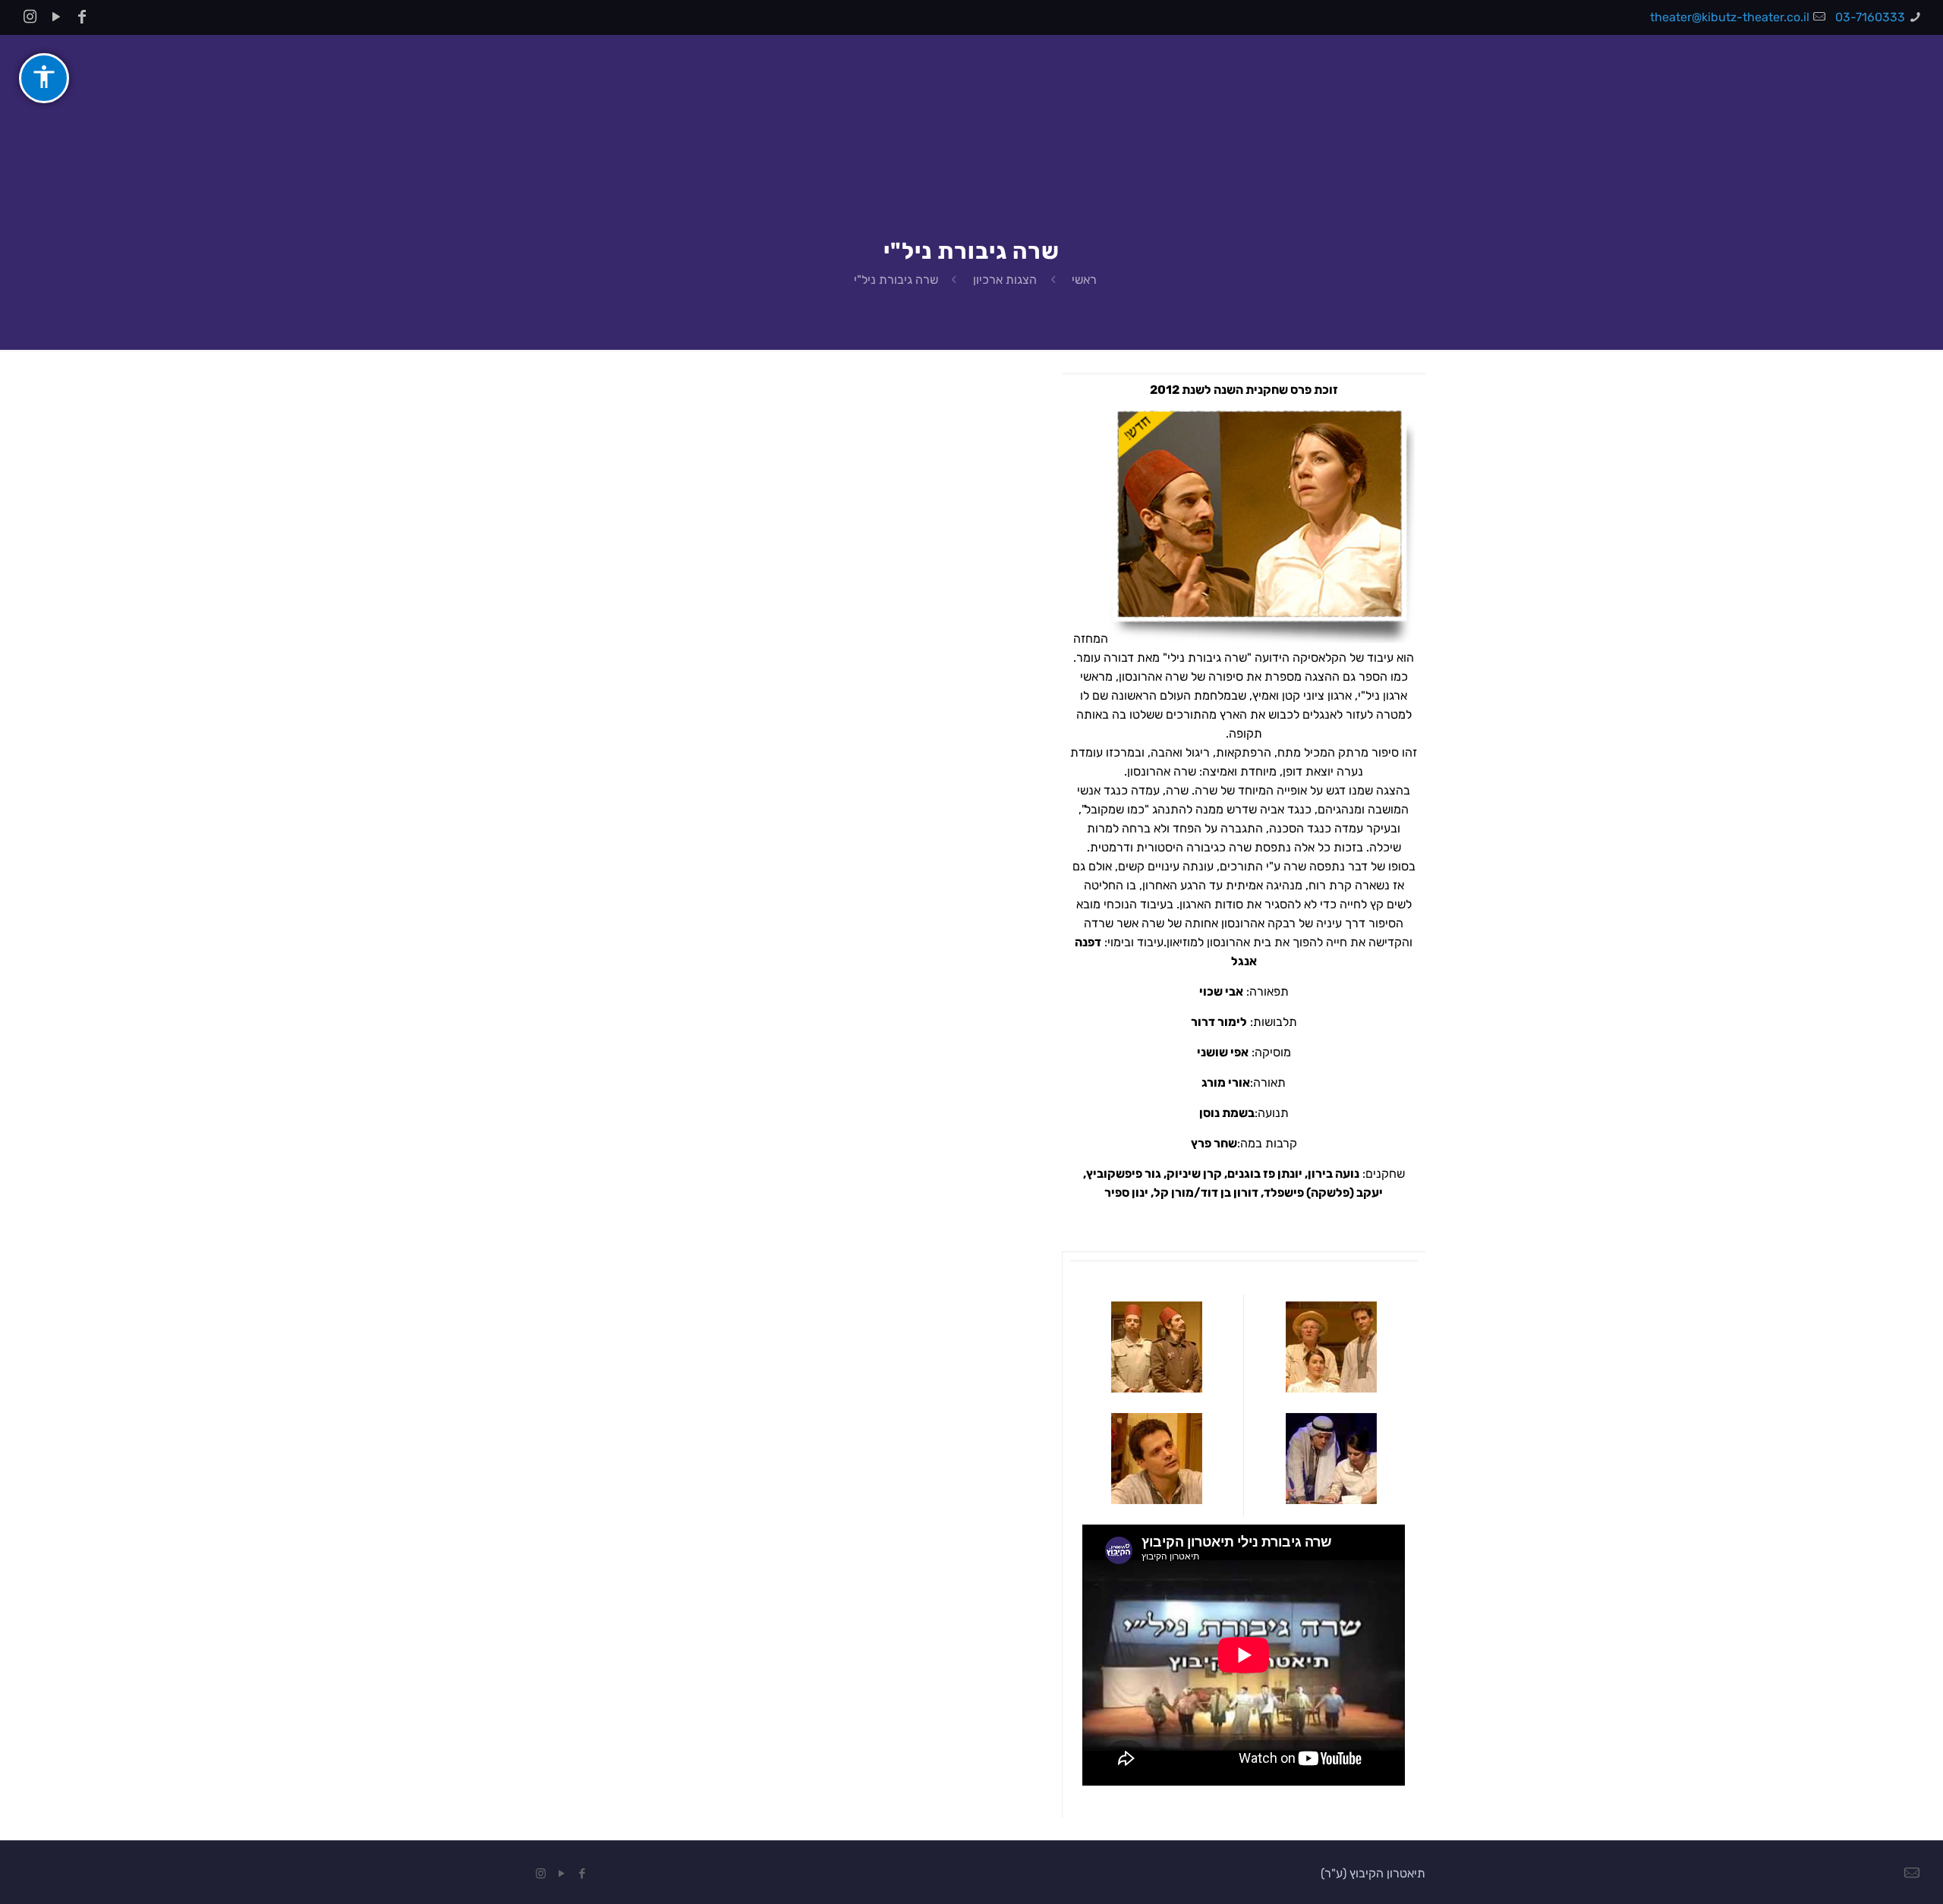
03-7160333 (1870, 17)
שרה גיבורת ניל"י (896, 280)
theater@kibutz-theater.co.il (1730, 17)
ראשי (1084, 280)
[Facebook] (82, 17)
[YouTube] (56, 17)
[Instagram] (30, 17)
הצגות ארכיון (1005, 280)
